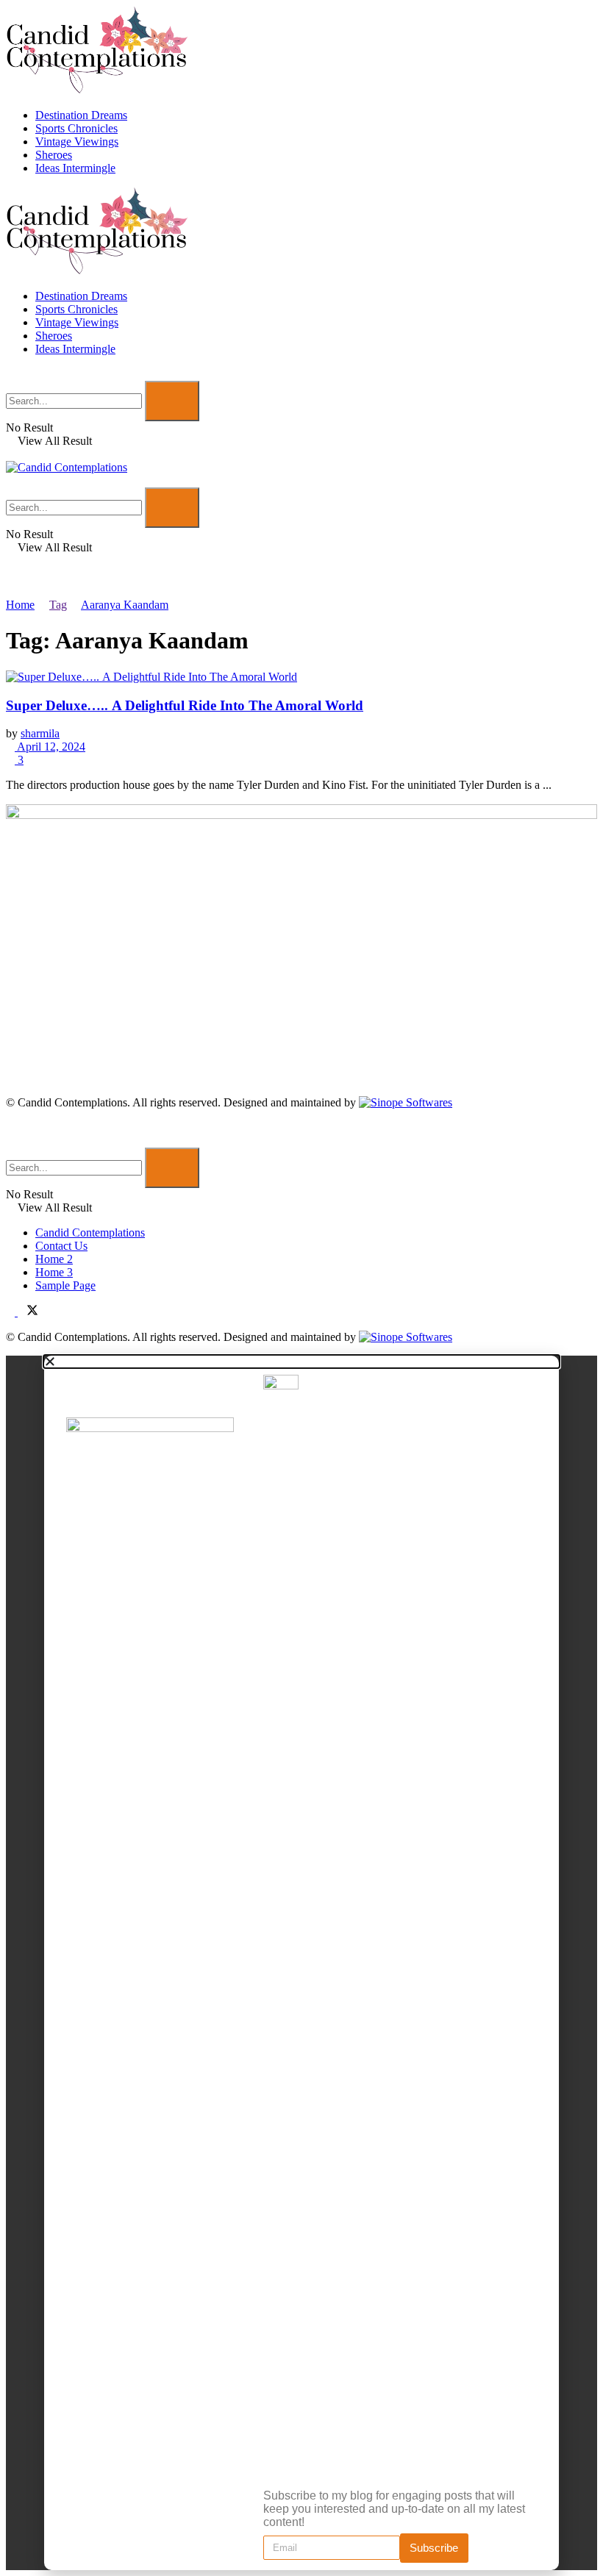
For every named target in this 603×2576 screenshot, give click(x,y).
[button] (301, 1362)
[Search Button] (10, 374)
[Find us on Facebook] (12, 1312)
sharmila (40, 733)
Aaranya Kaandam (125, 605)
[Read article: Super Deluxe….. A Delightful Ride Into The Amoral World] (301, 677)
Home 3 (54, 1272)
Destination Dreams (81, 115)
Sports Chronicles (76, 128)
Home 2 (54, 1259)
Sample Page (65, 1285)
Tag (58, 605)
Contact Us (61, 1246)
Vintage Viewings (77, 142)
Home (20, 605)
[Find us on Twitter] (28, 1312)
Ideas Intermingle (75, 168)
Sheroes (54, 155)
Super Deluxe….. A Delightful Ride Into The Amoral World (185, 705)
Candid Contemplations (90, 1232)
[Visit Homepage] (98, 90)
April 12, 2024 (50, 747)
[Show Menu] (10, 454)
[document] (301, 1963)
